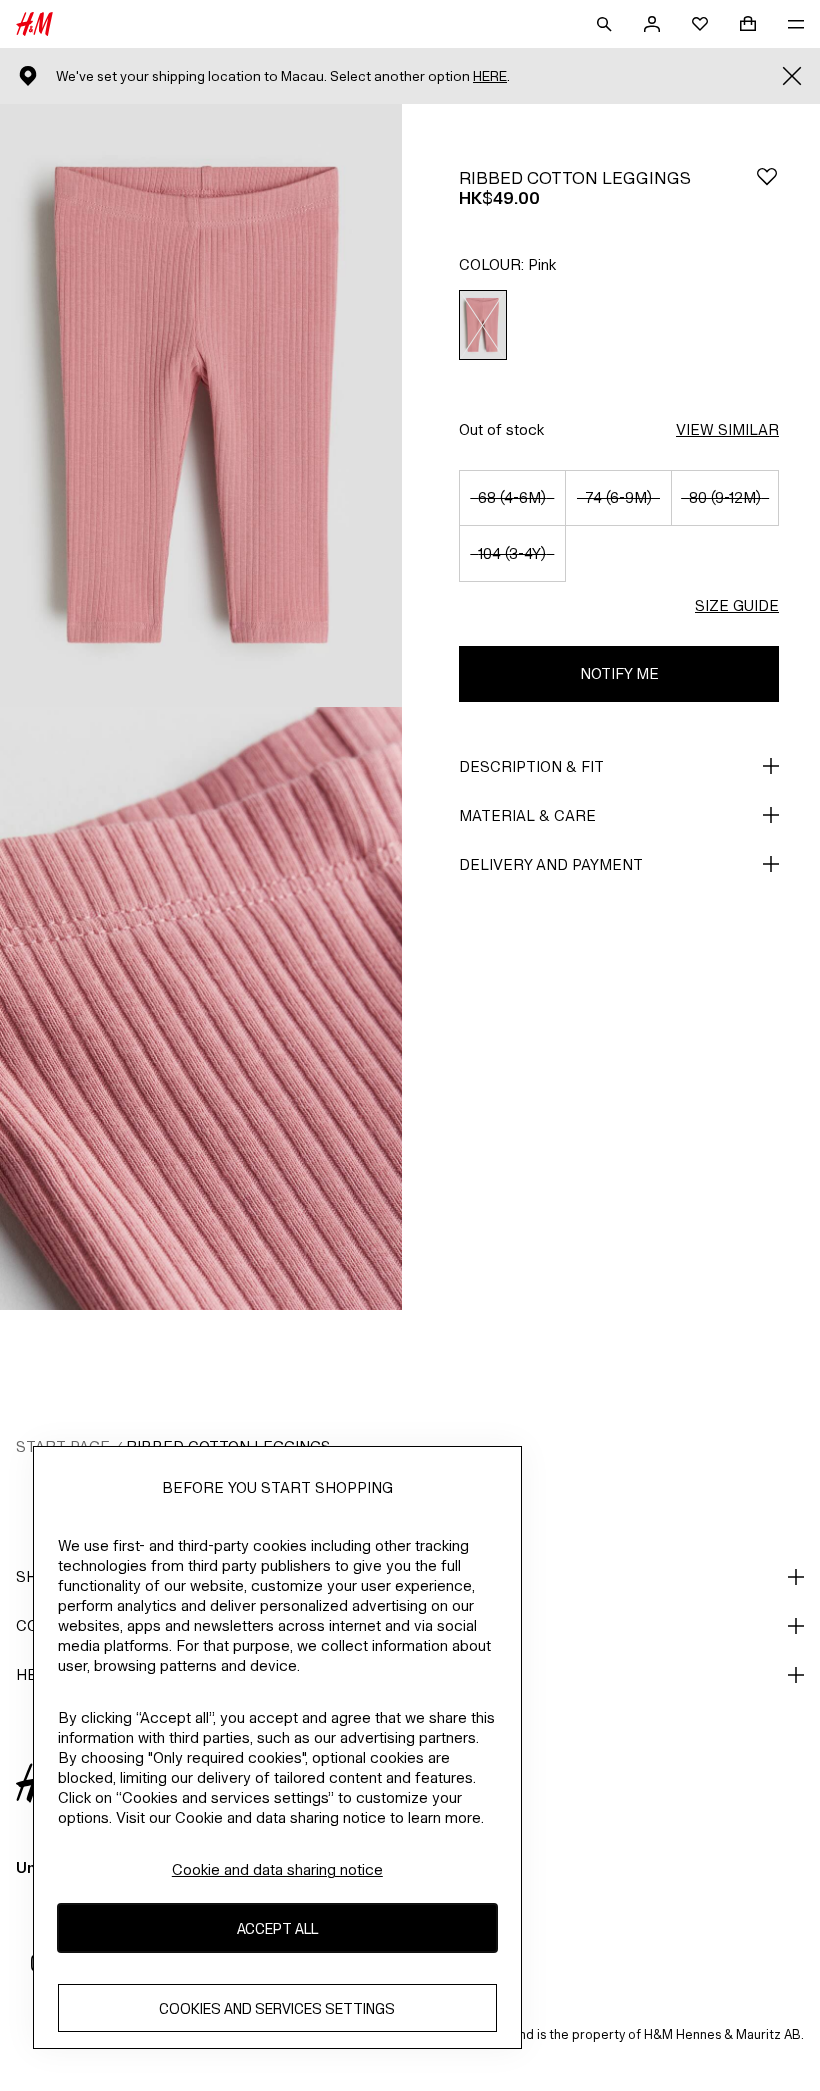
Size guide (737, 605)
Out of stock (501, 429)
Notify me (619, 673)
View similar (727, 429)
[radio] (483, 325)
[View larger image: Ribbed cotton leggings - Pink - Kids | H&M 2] (201, 1008)
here (490, 76)
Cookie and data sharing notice (277, 1869)
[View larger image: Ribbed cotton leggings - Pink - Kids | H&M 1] (201, 405)
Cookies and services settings (277, 2008)
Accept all (277, 1928)
